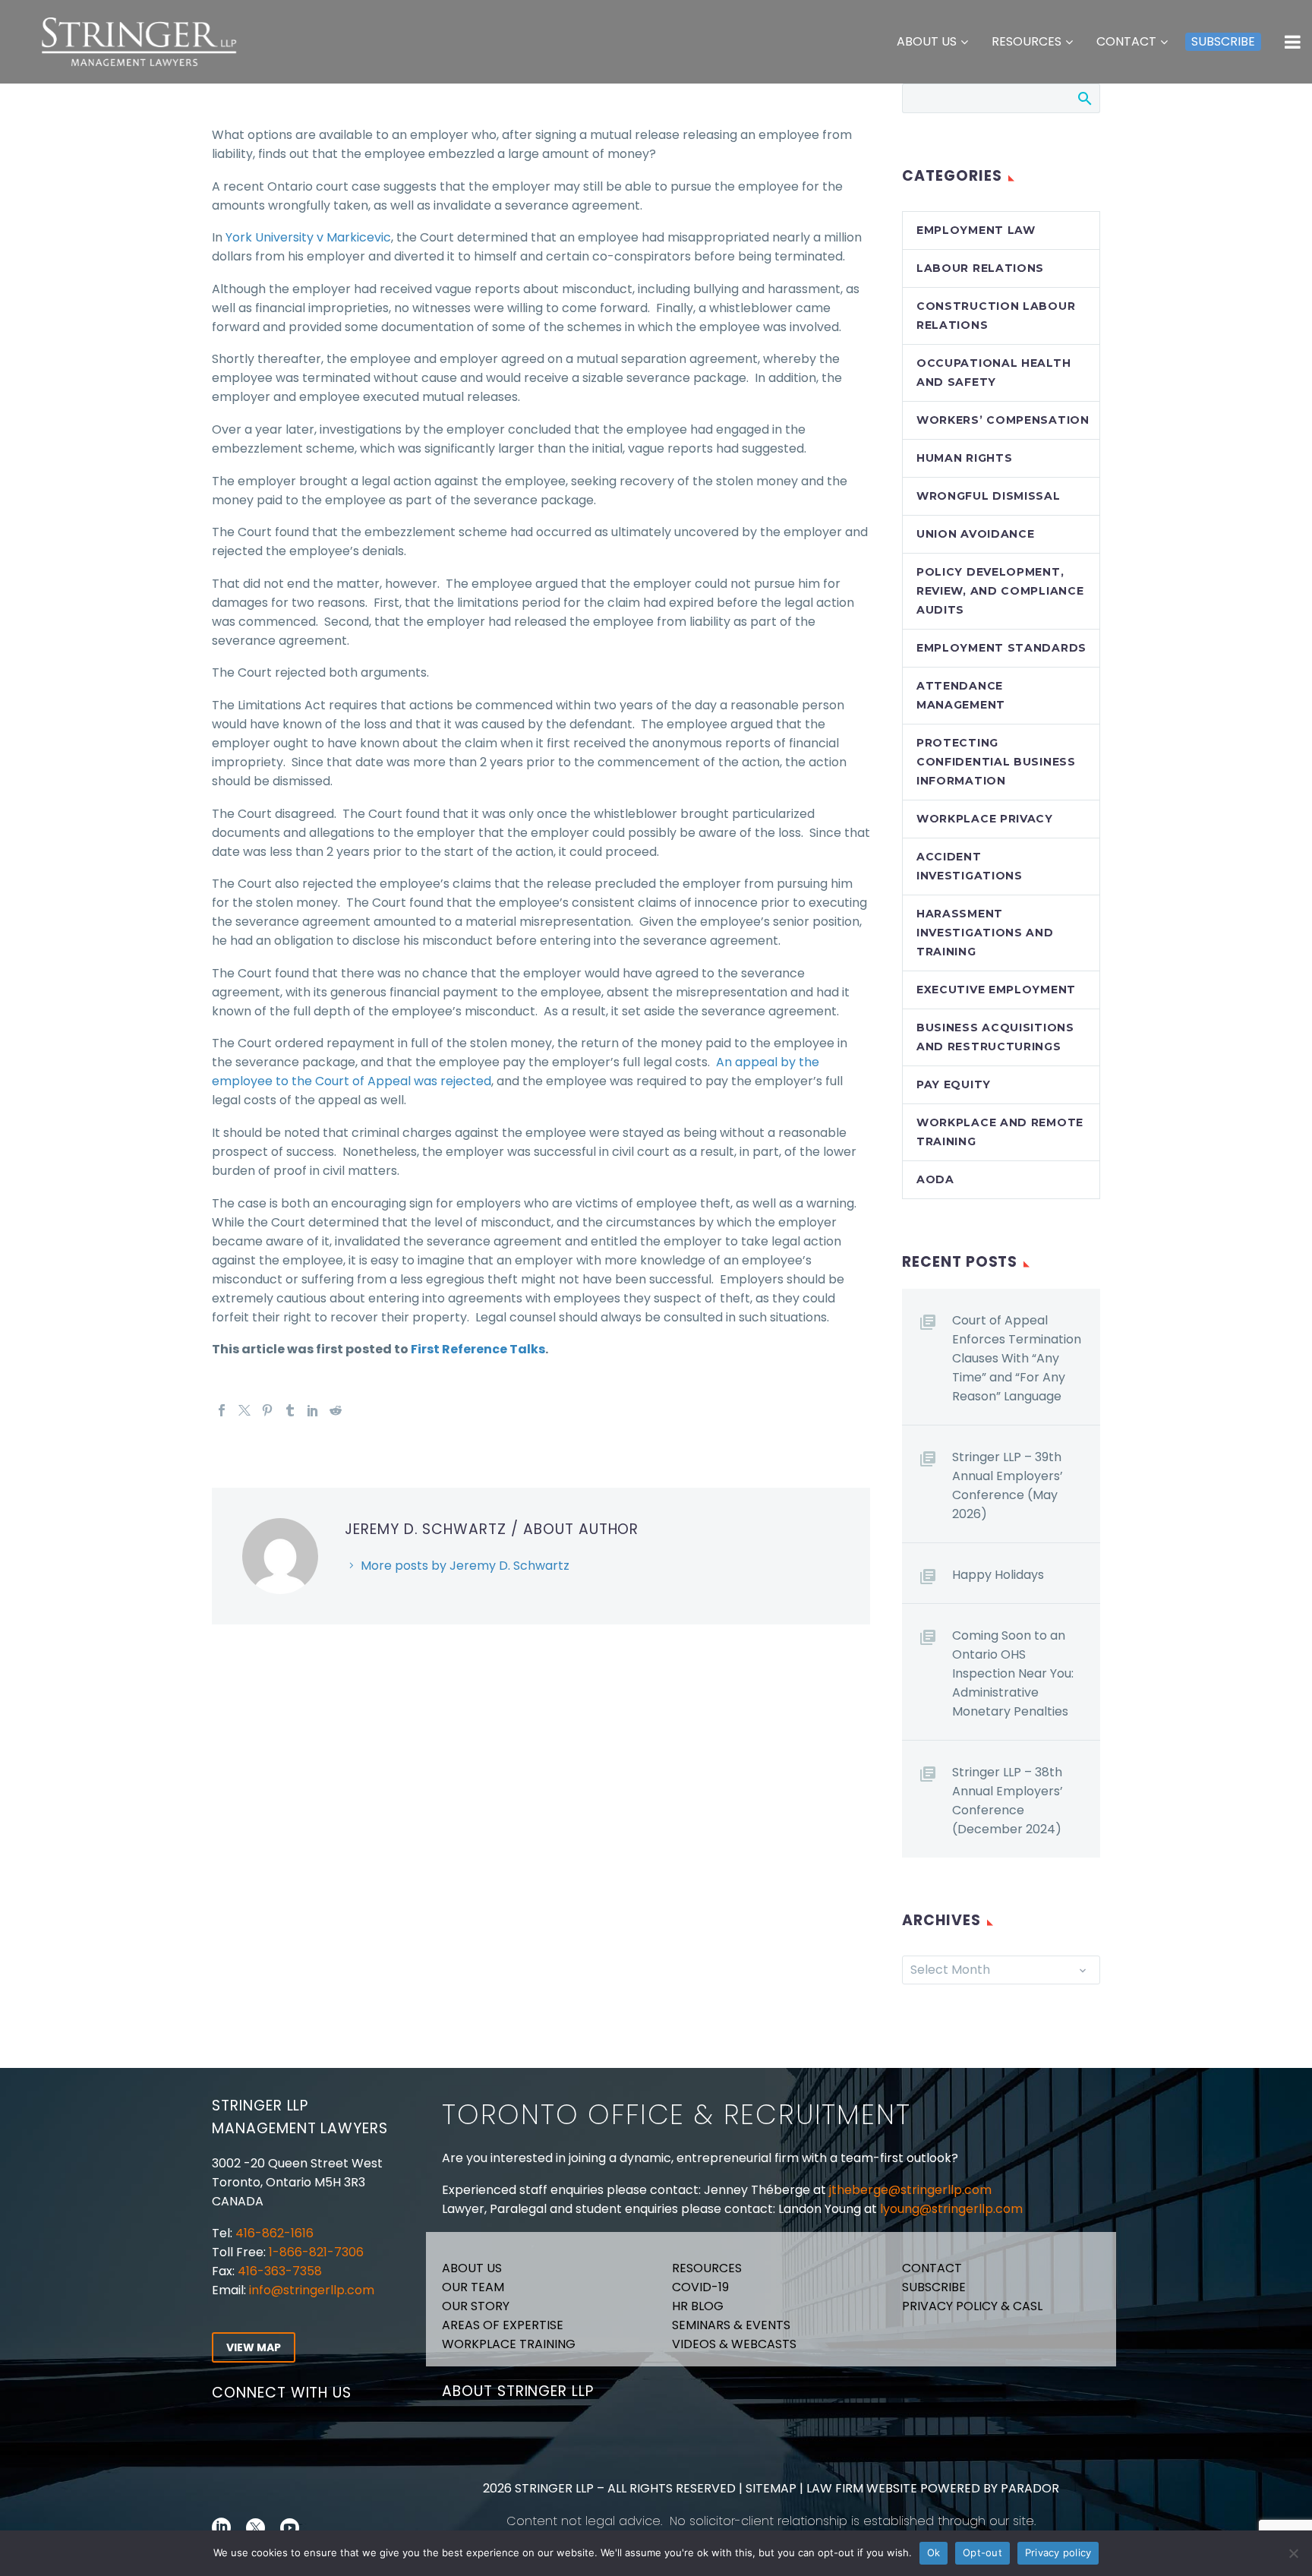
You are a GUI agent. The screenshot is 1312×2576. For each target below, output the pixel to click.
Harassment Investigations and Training (985, 933)
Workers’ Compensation (1003, 420)
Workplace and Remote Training (1000, 1132)
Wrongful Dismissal (989, 496)
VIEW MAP (254, 2347)
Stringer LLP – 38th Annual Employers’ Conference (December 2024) (1008, 1801)
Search (1084, 98)
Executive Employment (996, 990)
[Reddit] (336, 1410)
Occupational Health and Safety (993, 373)
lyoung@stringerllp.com (951, 2209)
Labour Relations (980, 268)
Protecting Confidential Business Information (996, 762)
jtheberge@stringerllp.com (910, 2190)
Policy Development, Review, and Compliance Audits (1000, 591)
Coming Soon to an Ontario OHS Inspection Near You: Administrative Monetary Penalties (1013, 1673)
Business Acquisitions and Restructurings (995, 1037)
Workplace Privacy (985, 819)
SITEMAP (770, 2488)
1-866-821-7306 (316, 2252)
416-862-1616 (274, 2233)
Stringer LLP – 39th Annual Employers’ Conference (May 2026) (1008, 1485)
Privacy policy (1058, 2552)
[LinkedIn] (313, 1410)
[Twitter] (244, 1410)
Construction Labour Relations (996, 316)
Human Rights (964, 458)
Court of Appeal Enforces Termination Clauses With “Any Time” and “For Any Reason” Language (1017, 1358)
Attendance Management (961, 695)
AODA (935, 1179)
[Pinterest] (267, 1410)
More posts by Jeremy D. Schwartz (465, 1566)
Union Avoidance (976, 534)
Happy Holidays (998, 1575)
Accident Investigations (970, 866)
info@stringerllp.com (312, 2290)
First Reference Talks (478, 1349)
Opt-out (982, 2552)
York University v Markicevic (308, 237)
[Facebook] (222, 1410)
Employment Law (976, 230)
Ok (934, 2552)
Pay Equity (954, 1084)
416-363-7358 (278, 2271)
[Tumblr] (290, 1410)
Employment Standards (1001, 648)
